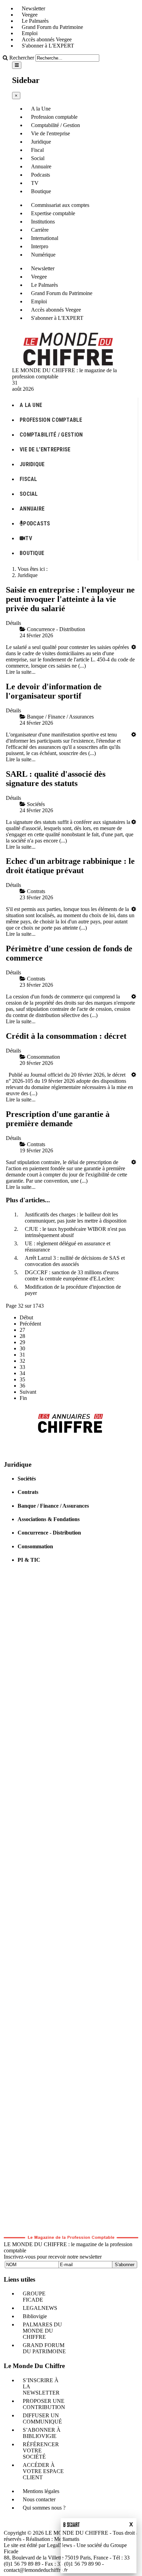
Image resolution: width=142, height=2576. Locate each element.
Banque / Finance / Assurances (53, 1506)
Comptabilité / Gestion (55, 125)
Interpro (40, 246)
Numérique (43, 255)
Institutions (43, 222)
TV (35, 183)
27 (22, 1330)
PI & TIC (29, 1560)
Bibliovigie (35, 2316)
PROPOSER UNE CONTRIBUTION (44, 2404)
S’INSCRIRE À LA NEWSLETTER (41, 2386)
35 (22, 1379)
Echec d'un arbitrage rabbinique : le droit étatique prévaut (70, 866)
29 (22, 1342)
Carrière (40, 230)
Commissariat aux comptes (60, 205)
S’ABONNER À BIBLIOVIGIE (42, 2433)
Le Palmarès (35, 21)
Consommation (35, 1546)
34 (22, 1373)
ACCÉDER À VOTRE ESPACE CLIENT (43, 2471)
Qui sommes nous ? (44, 2508)
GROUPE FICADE (34, 2297)
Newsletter (33, 8)
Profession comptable (54, 117)
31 (22, 1355)
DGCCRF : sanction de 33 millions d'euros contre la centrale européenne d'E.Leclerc (72, 1275)
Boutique (41, 191)
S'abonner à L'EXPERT (48, 46)
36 (22, 1386)
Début (26, 1317)
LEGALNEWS (40, 2308)
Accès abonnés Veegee (47, 39)
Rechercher (22, 58)
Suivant (28, 1392)
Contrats (28, 1492)
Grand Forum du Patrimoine (52, 27)
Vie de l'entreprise (50, 133)
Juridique (41, 142)
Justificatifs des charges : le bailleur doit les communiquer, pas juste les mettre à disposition (76, 1218)
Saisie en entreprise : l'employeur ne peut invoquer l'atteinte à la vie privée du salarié (70, 599)
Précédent (30, 1324)
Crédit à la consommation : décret (66, 1036)
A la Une (41, 109)
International (45, 238)
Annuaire (41, 166)
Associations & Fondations (49, 1519)
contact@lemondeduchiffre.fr (36, 2570)
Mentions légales (41, 2491)
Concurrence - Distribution (49, 1533)
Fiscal (37, 150)
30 (22, 1348)
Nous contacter (39, 2499)
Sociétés (27, 1479)
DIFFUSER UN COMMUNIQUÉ (42, 2418)
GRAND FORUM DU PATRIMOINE (44, 2348)
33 (22, 1367)
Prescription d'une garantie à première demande (58, 1119)
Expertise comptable (53, 213)
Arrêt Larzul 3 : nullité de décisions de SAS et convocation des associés (75, 1261)
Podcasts (40, 175)
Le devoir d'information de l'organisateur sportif (54, 691)
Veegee (30, 15)
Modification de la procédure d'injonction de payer (73, 1290)
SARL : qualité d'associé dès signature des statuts (56, 779)
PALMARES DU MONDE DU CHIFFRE (42, 2331)
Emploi (30, 33)
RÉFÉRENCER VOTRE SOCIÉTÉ (41, 2451)
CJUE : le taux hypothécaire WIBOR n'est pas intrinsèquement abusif (75, 1232)
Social (38, 158)
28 (22, 1336)
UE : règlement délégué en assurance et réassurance (68, 1247)
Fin (23, 1398)
